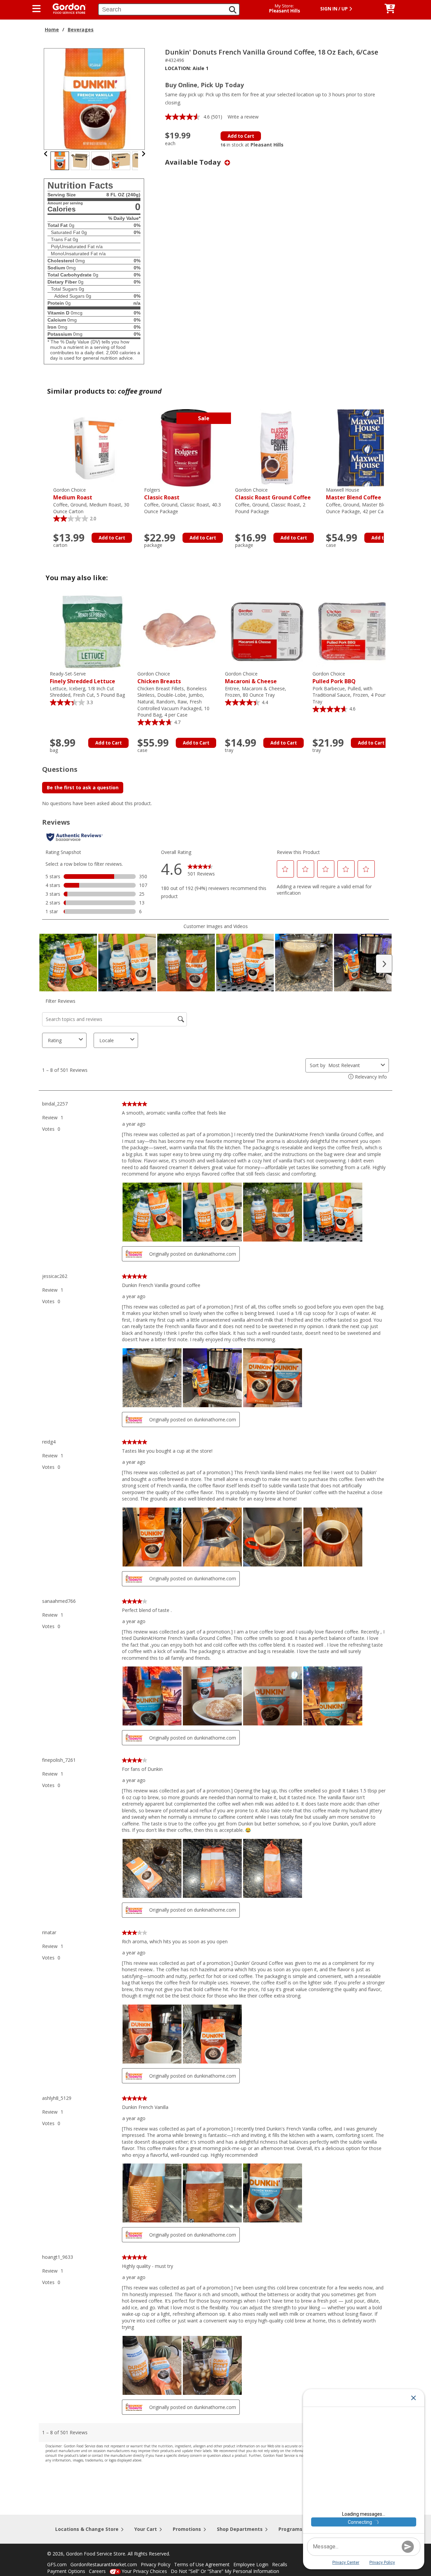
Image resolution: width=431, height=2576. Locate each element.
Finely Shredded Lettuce (82, 678)
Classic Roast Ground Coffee (273, 494)
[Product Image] (95, 98)
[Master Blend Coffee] (368, 447)
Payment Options (66, 2571)
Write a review (243, 117)
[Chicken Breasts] (179, 631)
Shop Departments (240, 2529)
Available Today (194, 162)
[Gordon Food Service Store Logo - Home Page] (66, 8)
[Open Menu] (37, 9)
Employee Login (251, 2564)
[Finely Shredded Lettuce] (92, 631)
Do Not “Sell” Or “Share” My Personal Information (225, 2571)
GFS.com (57, 2564)
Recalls (280, 2564)
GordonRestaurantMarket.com (104, 2564)
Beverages (81, 29)
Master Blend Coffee (354, 494)
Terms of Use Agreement (202, 2564)
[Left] (46, 154)
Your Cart (146, 2529)
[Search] (233, 10)
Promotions (187, 2529)
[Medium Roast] (95, 447)
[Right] (143, 154)
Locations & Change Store (87, 2529)
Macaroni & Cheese (251, 678)
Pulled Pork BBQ (334, 678)
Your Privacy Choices (144, 2571)
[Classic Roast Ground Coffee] (277, 447)
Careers (97, 2571)
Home (52, 29)
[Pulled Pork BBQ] (355, 631)
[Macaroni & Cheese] (267, 631)
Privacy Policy (156, 2564)
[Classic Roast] (186, 447)
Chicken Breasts (159, 678)
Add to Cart (241, 136)
